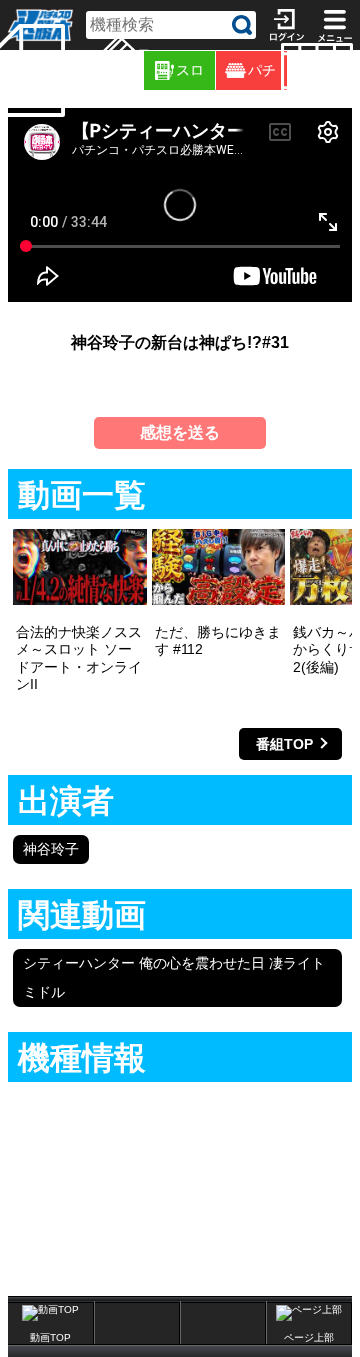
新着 (68, 70)
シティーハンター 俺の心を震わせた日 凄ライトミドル (174, 977)
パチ (262, 70)
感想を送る (180, 432)
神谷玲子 (51, 849)
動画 (356, 70)
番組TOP (284, 744)
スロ (190, 70)
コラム (140, 70)
